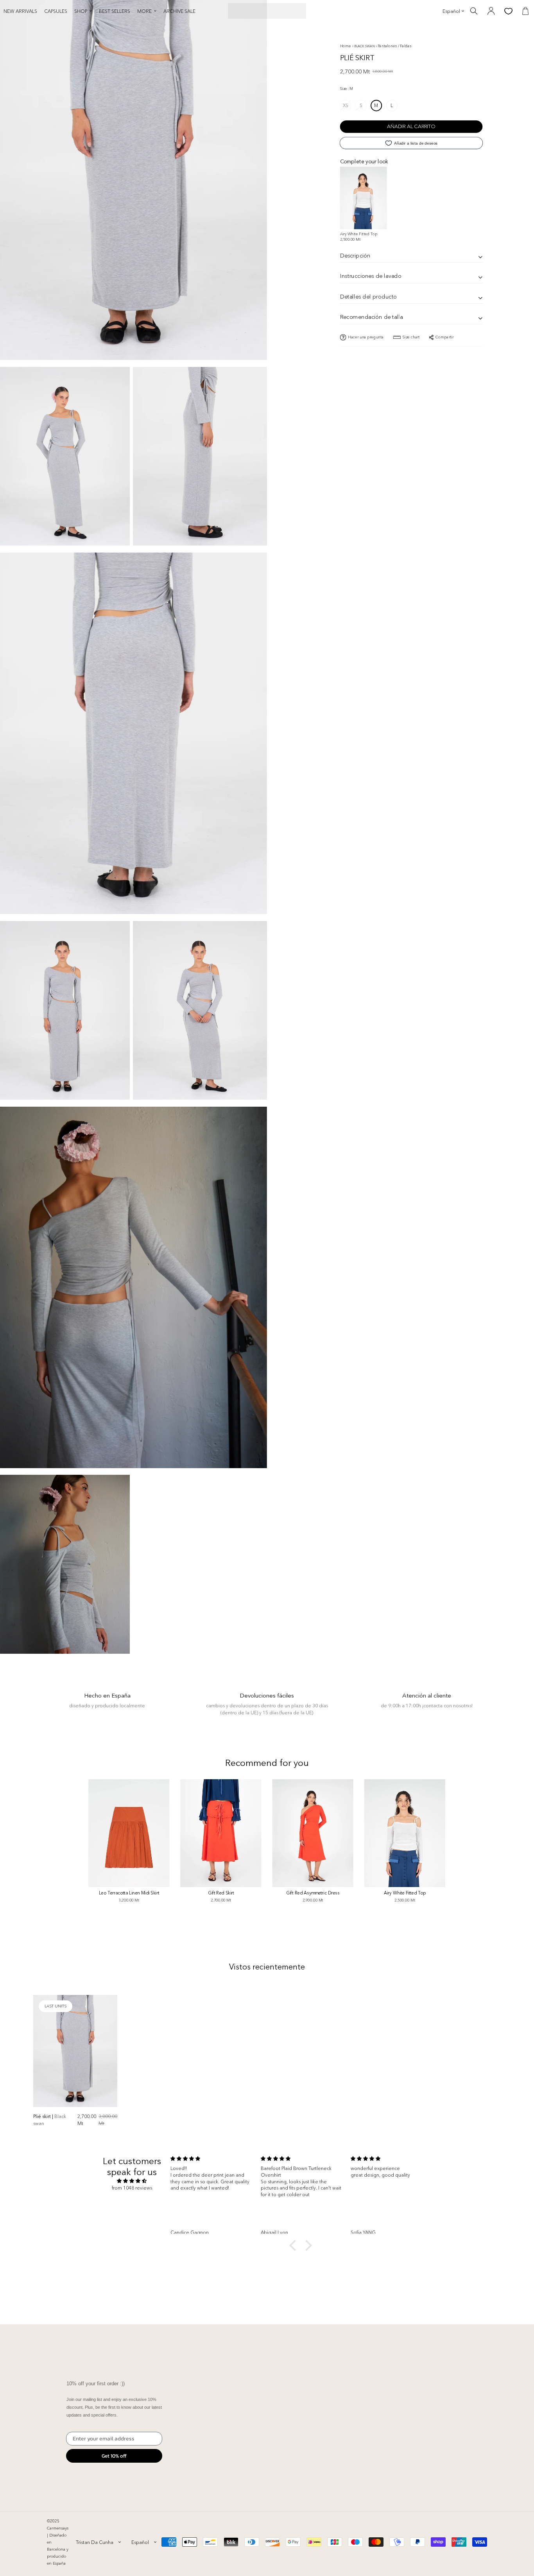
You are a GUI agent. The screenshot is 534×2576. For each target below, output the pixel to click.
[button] (295, 2245)
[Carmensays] (267, 11)
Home (346, 46)
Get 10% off (114, 2456)
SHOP (81, 11)
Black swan (365, 46)
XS (346, 105)
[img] (132, 2181)
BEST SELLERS (115, 11)
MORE (144, 11)
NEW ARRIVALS (20, 11)
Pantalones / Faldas (394, 46)
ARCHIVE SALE (179, 11)
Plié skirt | (50, 2120)
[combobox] (98, 2542)
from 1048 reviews (132, 2188)
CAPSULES (56, 11)
